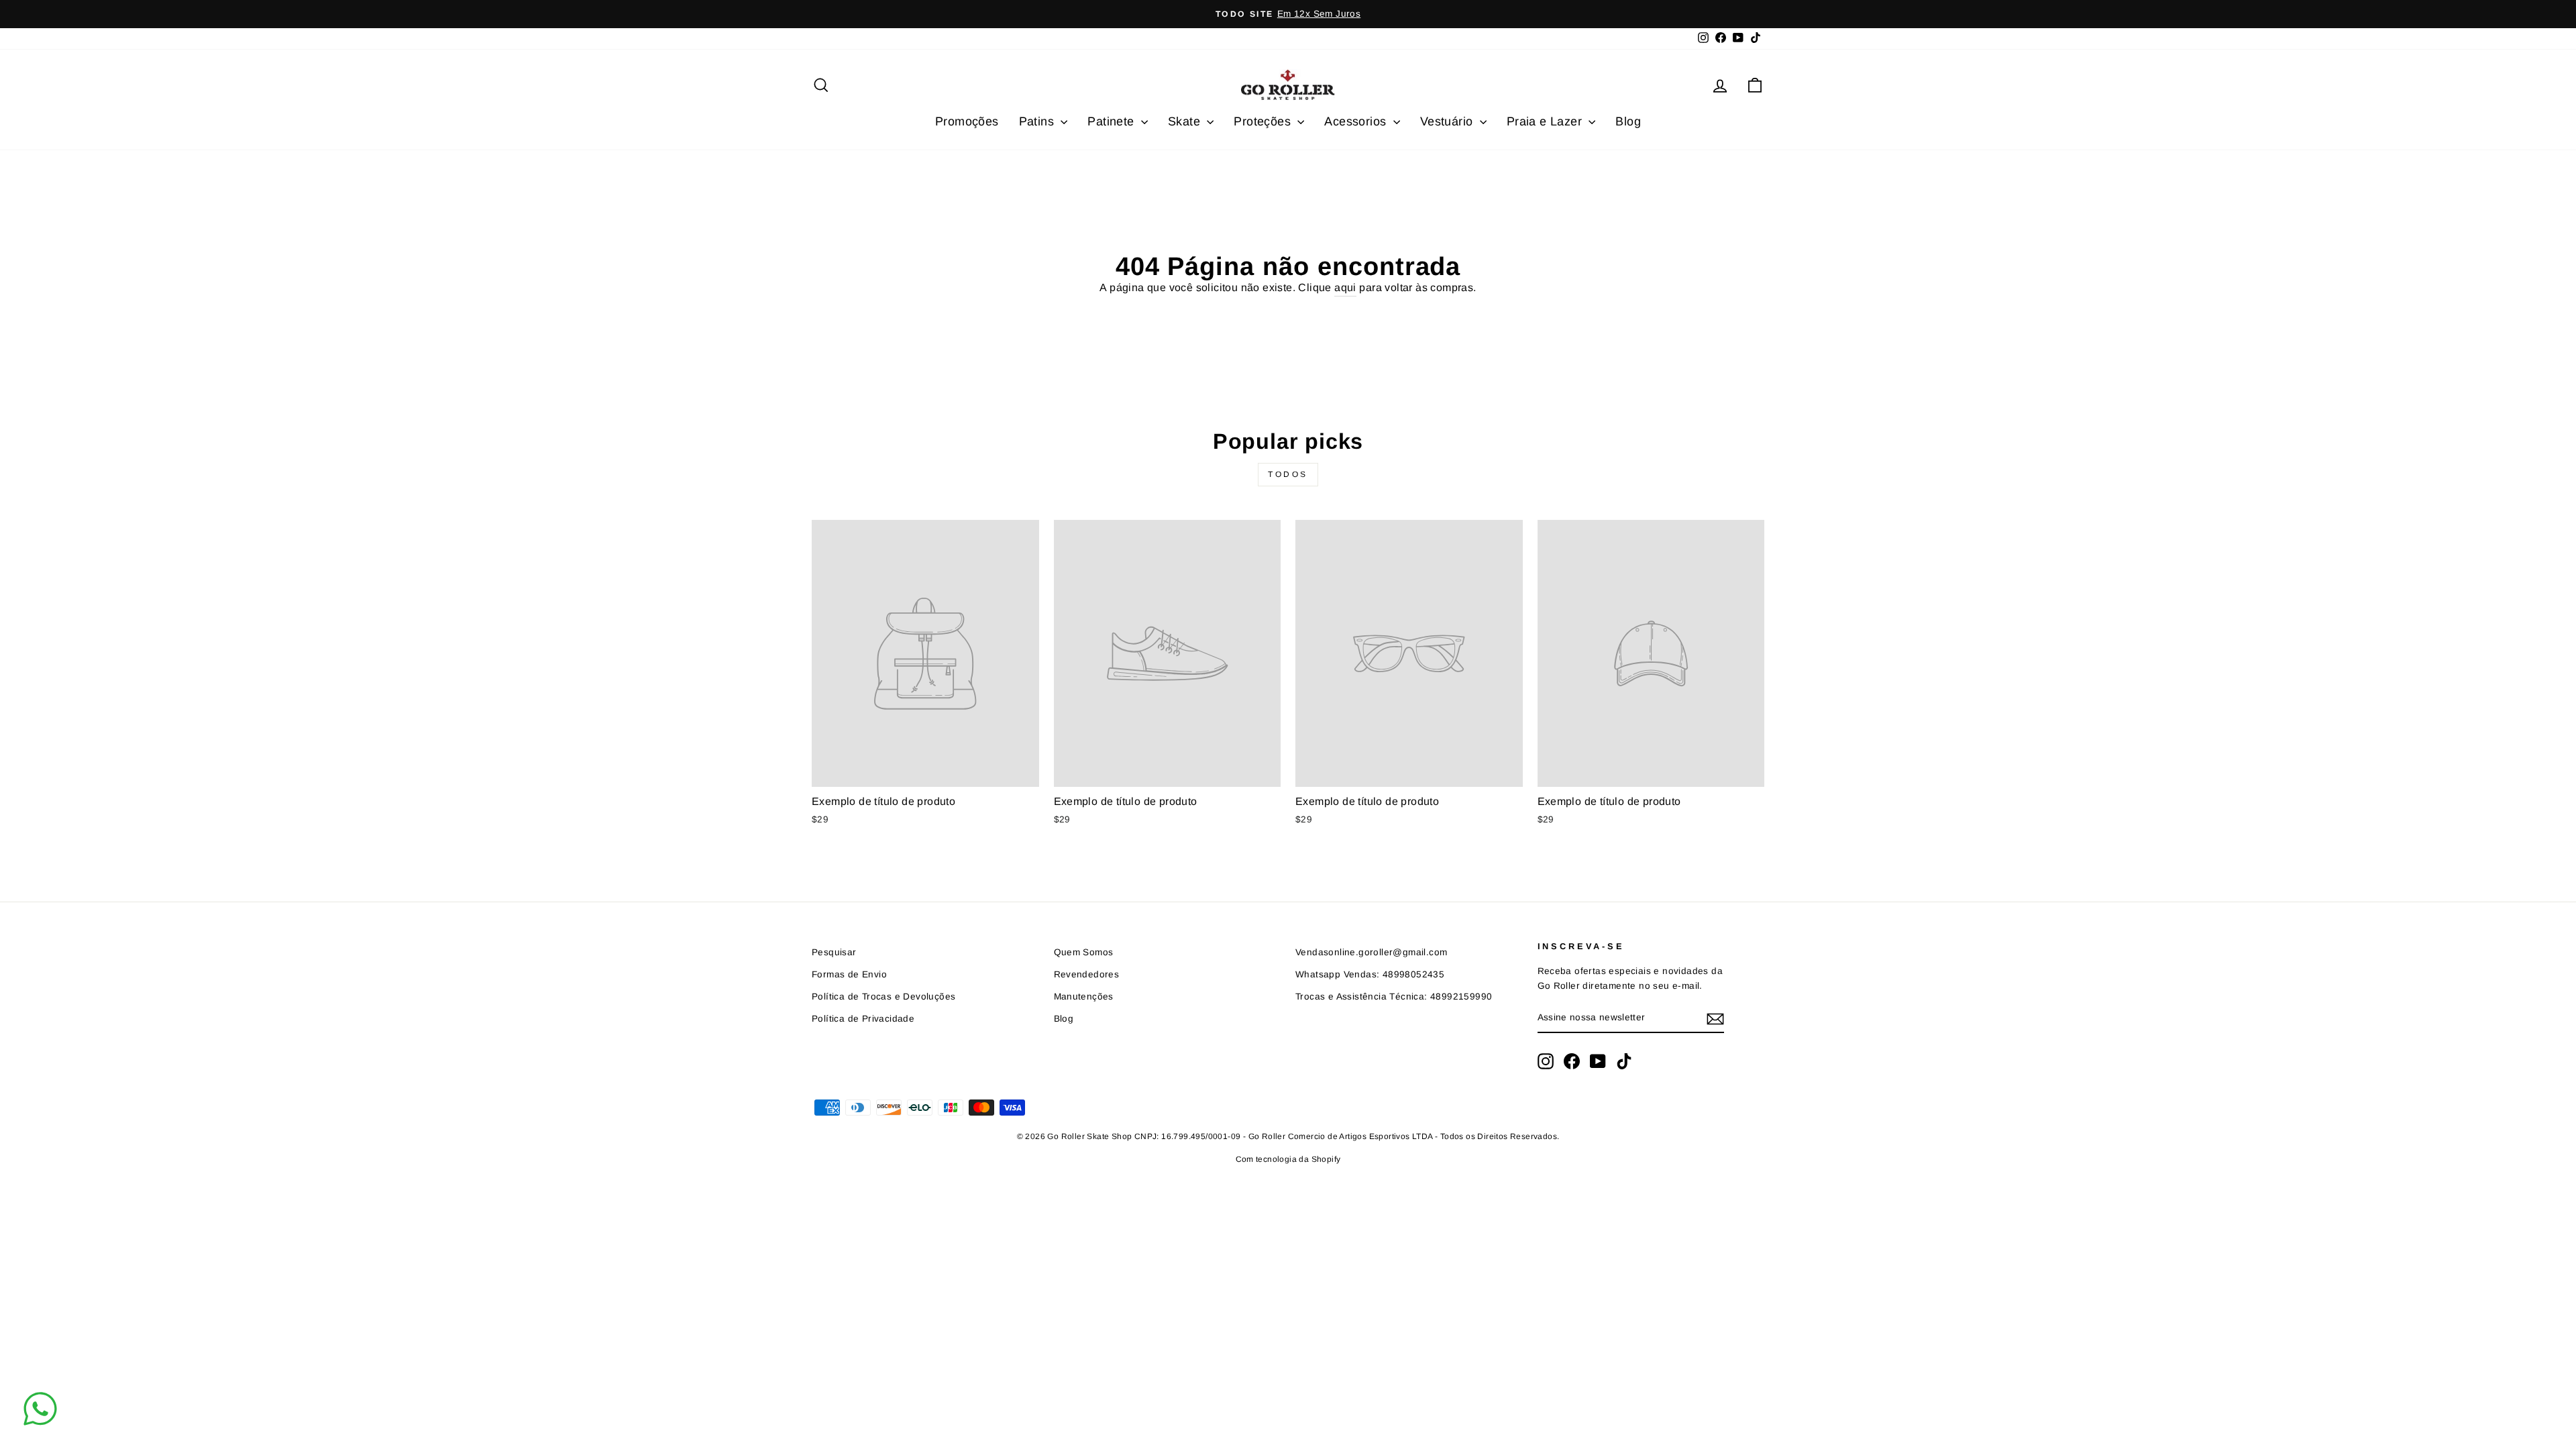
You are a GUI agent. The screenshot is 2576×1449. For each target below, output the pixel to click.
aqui (1345, 287)
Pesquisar (834, 952)
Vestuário (1448, 121)
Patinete (1113, 121)
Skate (1186, 121)
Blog (1628, 121)
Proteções (1264, 121)
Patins (1038, 121)
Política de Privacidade (863, 1019)
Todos (1288, 474)
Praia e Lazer (1546, 121)
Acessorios (1357, 121)
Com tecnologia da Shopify (1288, 1159)
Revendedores (1087, 974)
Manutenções (1084, 997)
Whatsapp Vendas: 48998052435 (1370, 974)
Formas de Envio (849, 974)
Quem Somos (1084, 952)
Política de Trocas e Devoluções (883, 997)
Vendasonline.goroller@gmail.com (1371, 952)
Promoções (967, 121)
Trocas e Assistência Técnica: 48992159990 (1394, 997)
